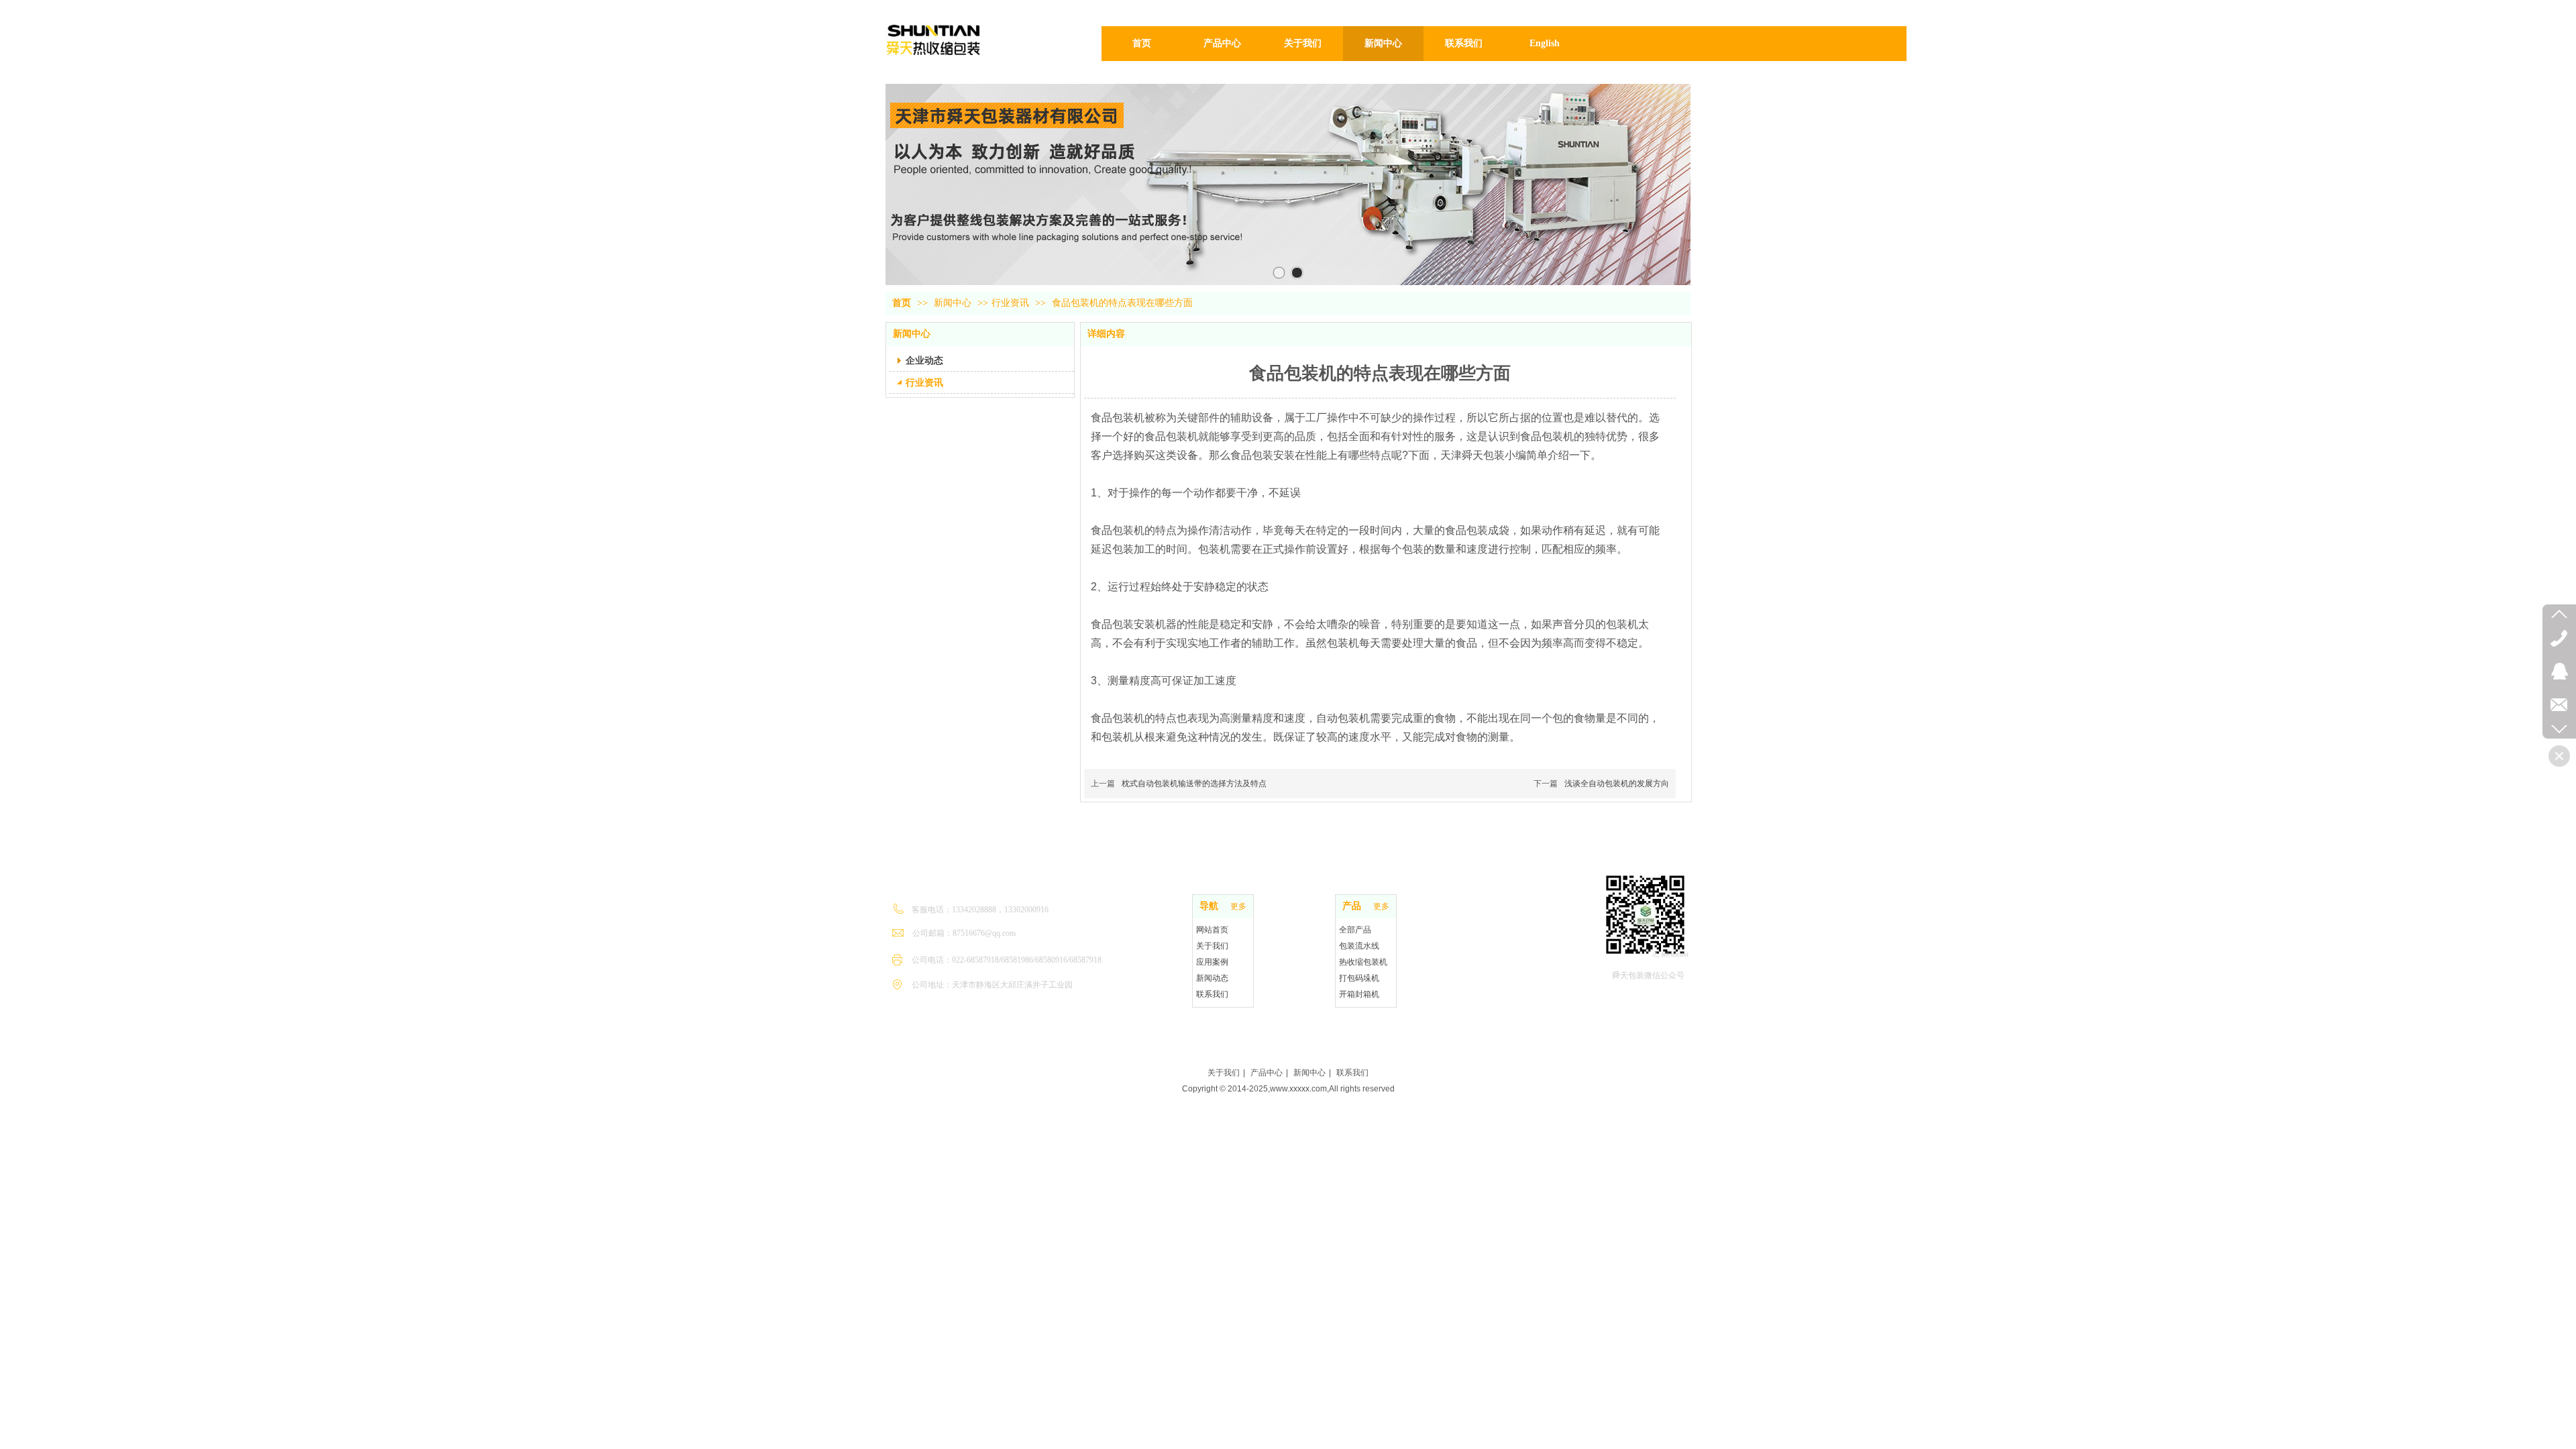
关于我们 (1212, 946)
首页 (902, 303)
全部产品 (1355, 930)
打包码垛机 (1359, 978)
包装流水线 (1359, 946)
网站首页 (1212, 930)
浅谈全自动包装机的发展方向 (1617, 784)
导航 (1209, 906)
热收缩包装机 (1363, 962)
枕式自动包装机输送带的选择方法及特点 (1194, 784)
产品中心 (1267, 1073)
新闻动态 (1212, 978)
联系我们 (1212, 994)
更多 (1238, 906)
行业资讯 (1010, 303)
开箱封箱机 (1359, 994)
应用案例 (1212, 962)
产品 (1352, 906)
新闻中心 (954, 303)
